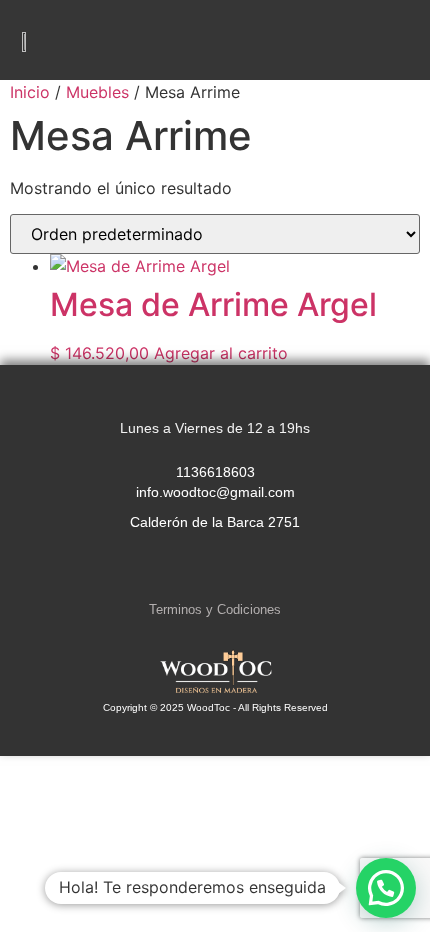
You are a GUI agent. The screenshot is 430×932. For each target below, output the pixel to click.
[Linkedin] (256, 570)
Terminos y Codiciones (215, 609)
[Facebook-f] (215, 570)
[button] (396, 40)
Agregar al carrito (221, 353)
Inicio (30, 92)
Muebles (97, 92)
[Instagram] (174, 570)
